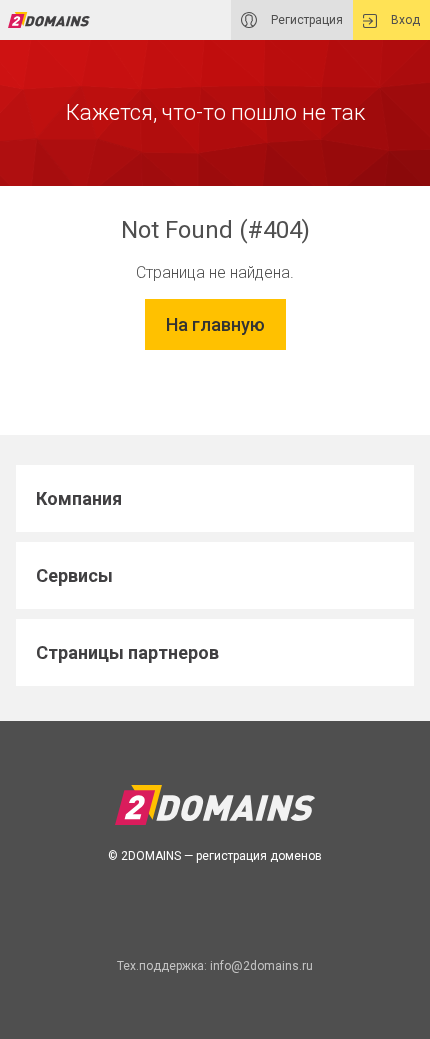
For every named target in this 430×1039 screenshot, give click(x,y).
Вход (404, 20)
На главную (215, 324)
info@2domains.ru (261, 966)
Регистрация (305, 20)
